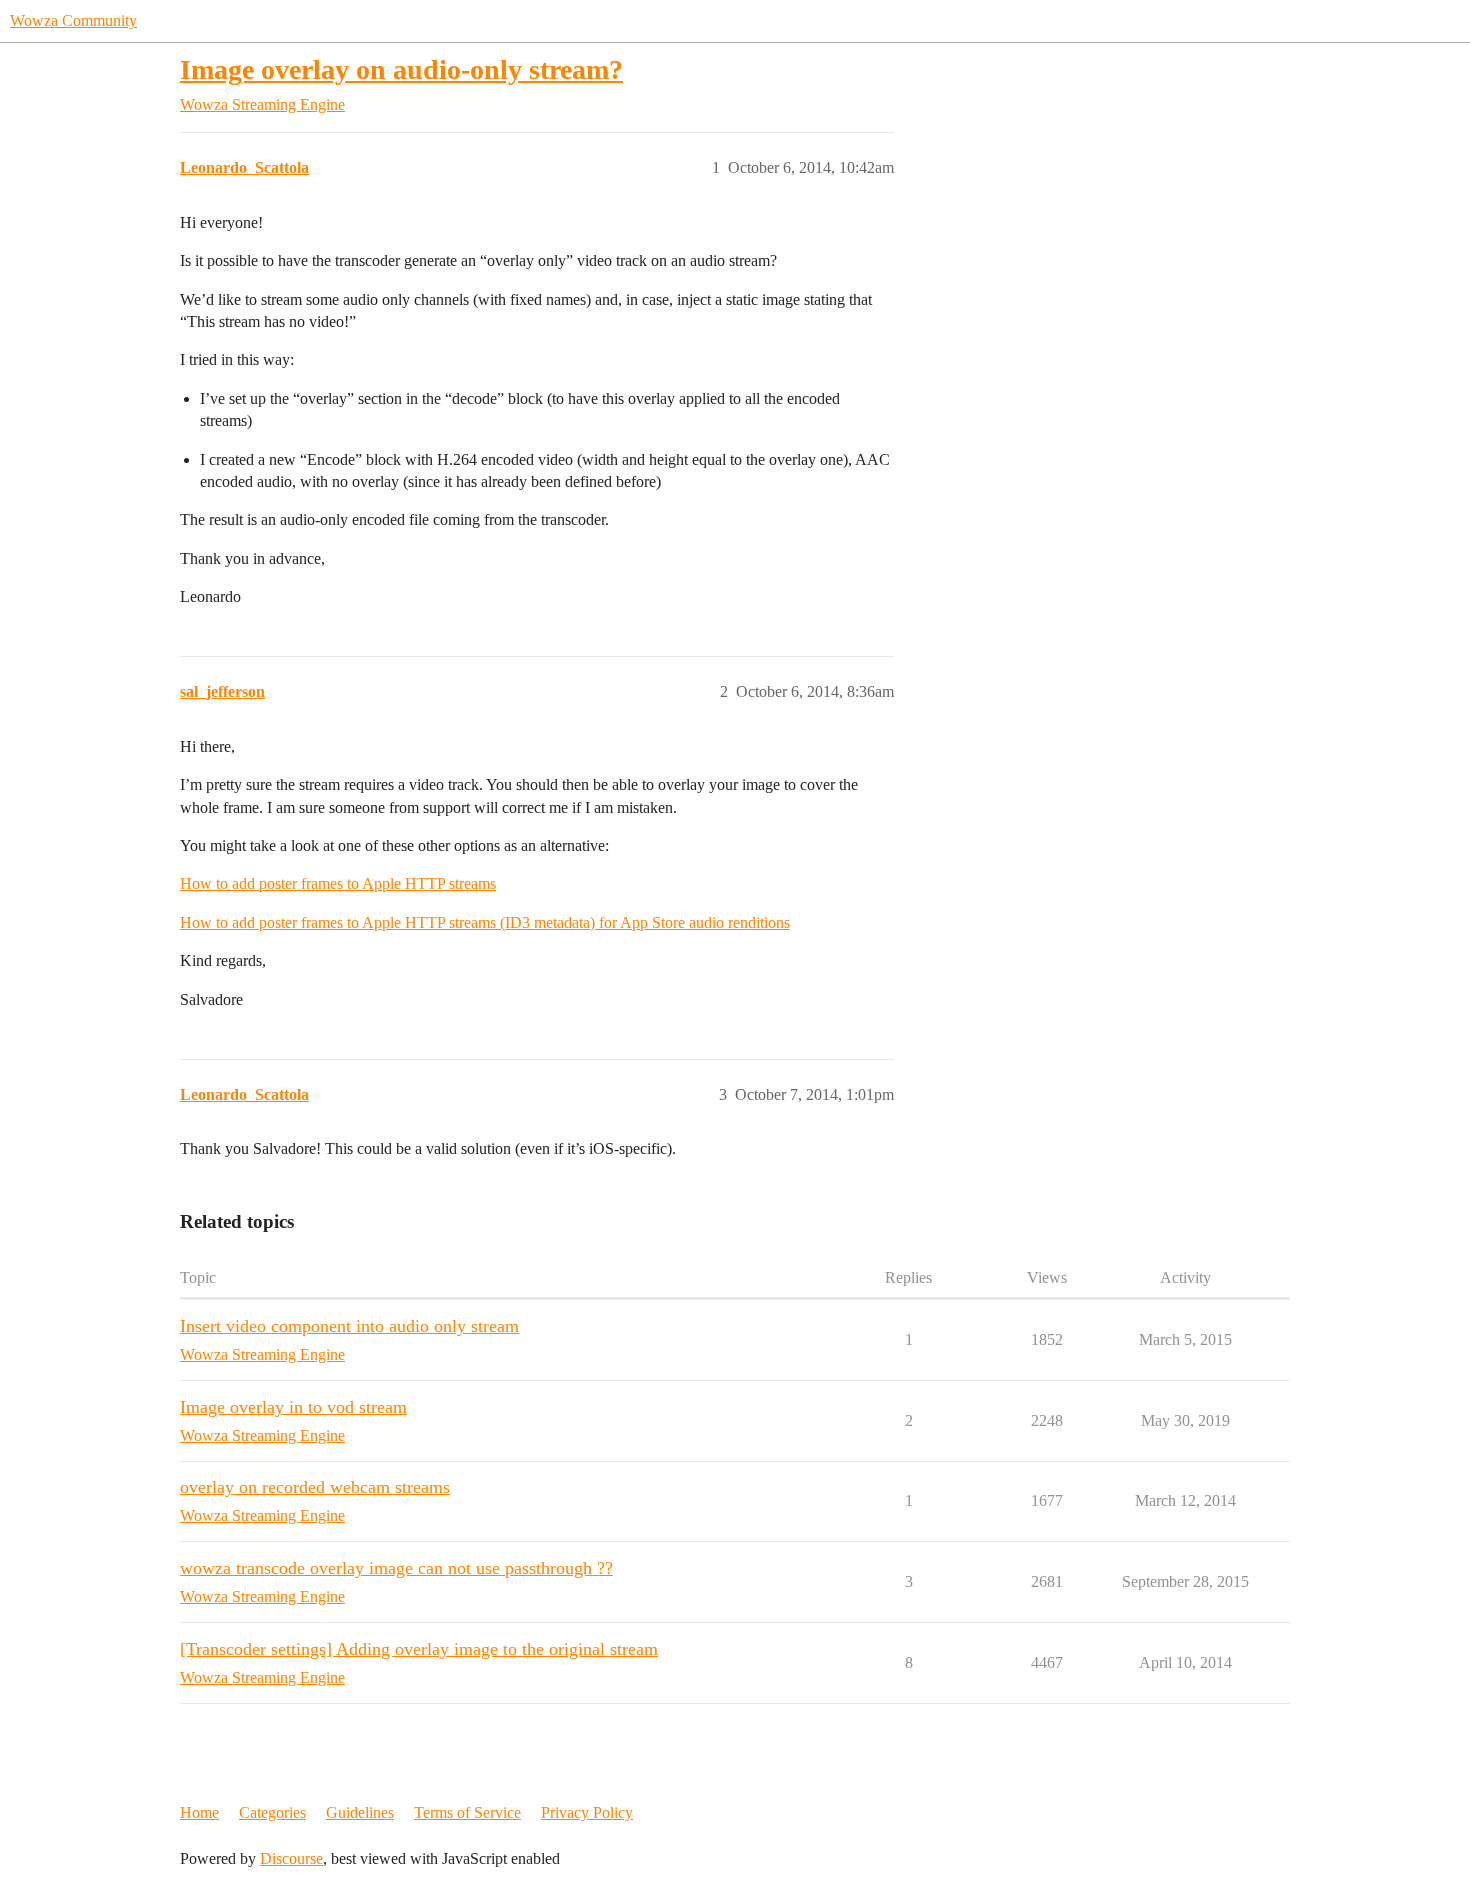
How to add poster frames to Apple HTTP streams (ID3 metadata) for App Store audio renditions (485, 922)
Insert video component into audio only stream (349, 1326)
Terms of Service (467, 1812)
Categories (272, 1812)
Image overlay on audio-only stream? (401, 69)
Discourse (291, 1858)
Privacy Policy (587, 1812)
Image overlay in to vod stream (293, 1407)
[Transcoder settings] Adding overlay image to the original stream (419, 1649)
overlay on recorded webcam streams (315, 1487)
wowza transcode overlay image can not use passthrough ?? (396, 1568)
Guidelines (360, 1812)
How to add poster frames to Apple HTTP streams (338, 883)
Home (199, 1812)
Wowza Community (73, 20)
